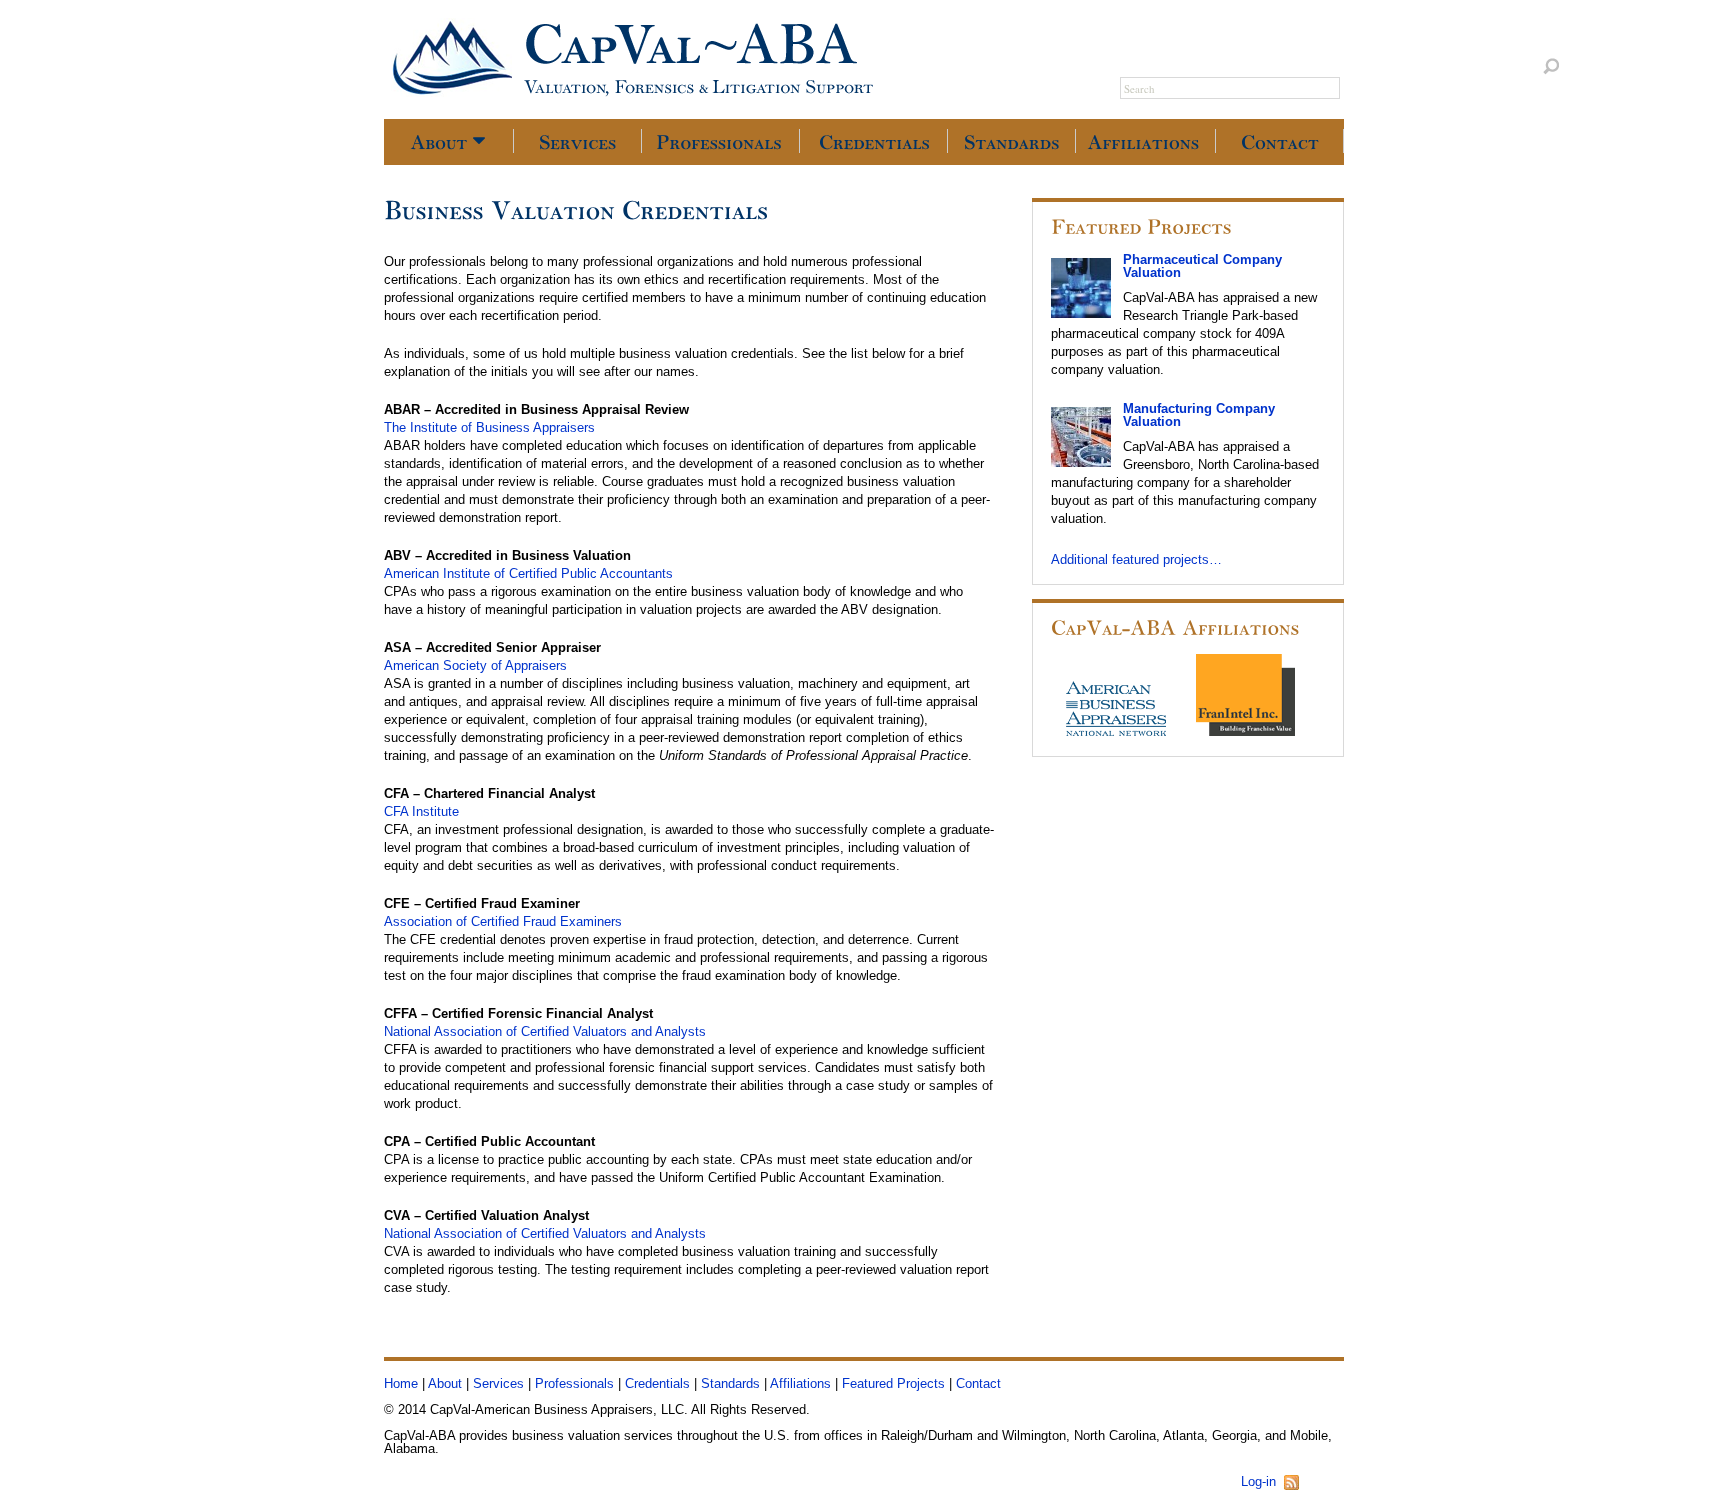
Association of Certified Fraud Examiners (503, 921)
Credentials (657, 1383)
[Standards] (1011, 141)
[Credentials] (873, 141)
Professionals (574, 1383)
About (445, 1383)
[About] (448, 141)
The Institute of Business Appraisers (489, 427)
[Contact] (1279, 141)
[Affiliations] (1141, 141)
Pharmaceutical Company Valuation (1202, 266)
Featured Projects (893, 1383)
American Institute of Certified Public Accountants (528, 573)
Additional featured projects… (1136, 559)
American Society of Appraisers (475, 665)
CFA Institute (421, 811)
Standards (730, 1383)
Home (401, 1383)
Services (498, 1383)
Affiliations (800, 1383)
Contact (978, 1383)
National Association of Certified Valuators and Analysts (545, 1031)
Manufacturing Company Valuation (1199, 415)
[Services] (577, 141)
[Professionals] (710, 141)
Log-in (1258, 1481)
